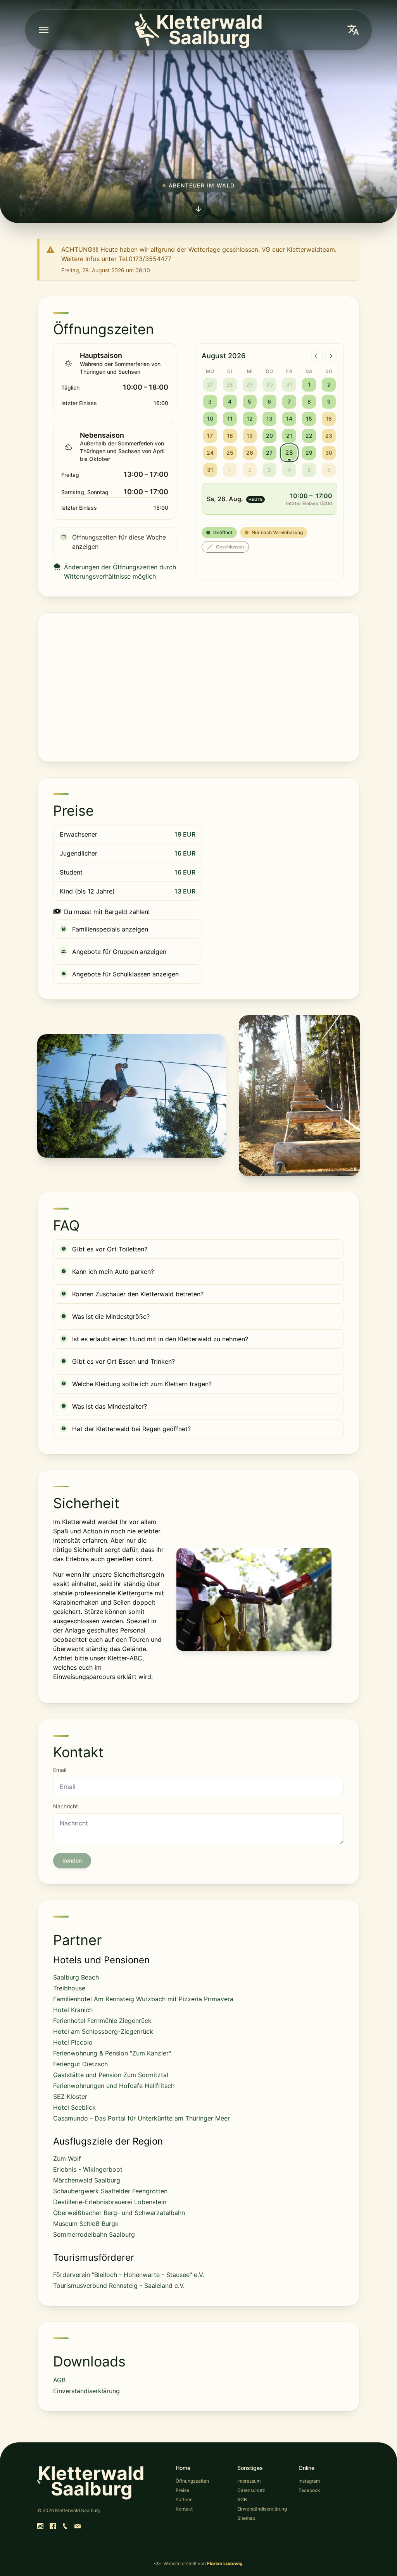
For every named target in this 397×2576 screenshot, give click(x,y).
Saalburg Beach (76, 1977)
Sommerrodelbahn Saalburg (94, 2234)
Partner (184, 2500)
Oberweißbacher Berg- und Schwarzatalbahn (119, 2213)
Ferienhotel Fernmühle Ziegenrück (102, 2021)
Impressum (249, 2481)
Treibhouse (69, 1988)
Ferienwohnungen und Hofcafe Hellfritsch (114, 2086)
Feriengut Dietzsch (80, 2064)
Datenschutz (251, 2490)
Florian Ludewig (225, 2563)
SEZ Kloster (70, 2097)
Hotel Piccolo (73, 2042)
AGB (59, 2380)
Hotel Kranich (73, 2010)
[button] (44, 30)
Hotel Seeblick (74, 2107)
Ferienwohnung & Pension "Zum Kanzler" (112, 2053)
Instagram (309, 2481)
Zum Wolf (67, 2158)
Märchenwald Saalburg (87, 2180)
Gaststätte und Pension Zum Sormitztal (111, 2075)
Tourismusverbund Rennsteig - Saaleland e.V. (119, 2286)
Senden (72, 1860)
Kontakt (184, 2509)
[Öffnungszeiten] (198, 208)
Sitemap (246, 2518)
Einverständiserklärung (86, 2391)
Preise (182, 2490)
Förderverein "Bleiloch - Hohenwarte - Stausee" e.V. (129, 2275)
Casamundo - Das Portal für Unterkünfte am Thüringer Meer (142, 2118)
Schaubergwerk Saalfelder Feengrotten (110, 2191)
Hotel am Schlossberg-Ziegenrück (103, 2031)
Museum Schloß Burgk (86, 2224)
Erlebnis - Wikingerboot (88, 2169)
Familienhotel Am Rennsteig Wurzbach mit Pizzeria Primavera (143, 1999)
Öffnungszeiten (192, 2481)
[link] (40, 2526)
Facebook (309, 2490)
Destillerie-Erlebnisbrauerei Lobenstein (110, 2202)
